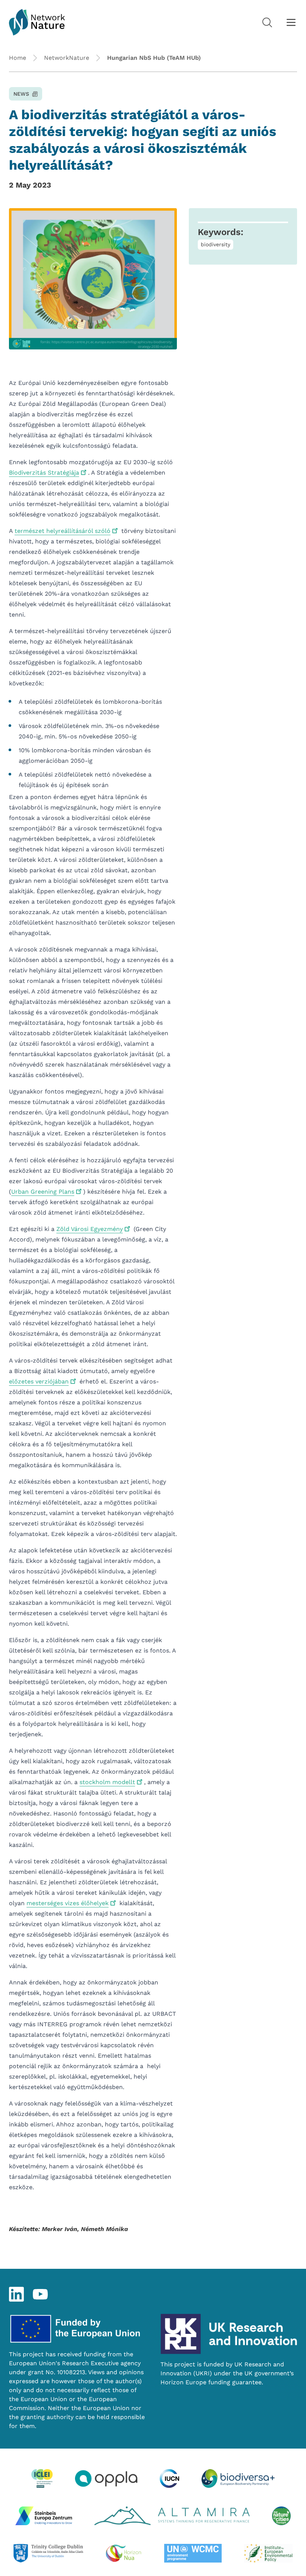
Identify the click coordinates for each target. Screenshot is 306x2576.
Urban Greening (43, 1192)
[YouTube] (40, 2294)
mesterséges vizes (68, 1903)
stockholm (107, 1782)
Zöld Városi (90, 1229)
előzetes (39, 1381)
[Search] (267, 22)
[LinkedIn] (16, 2294)
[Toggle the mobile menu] (291, 22)
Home (18, 58)
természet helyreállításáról (63, 531)
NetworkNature (67, 58)
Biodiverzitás (44, 473)
